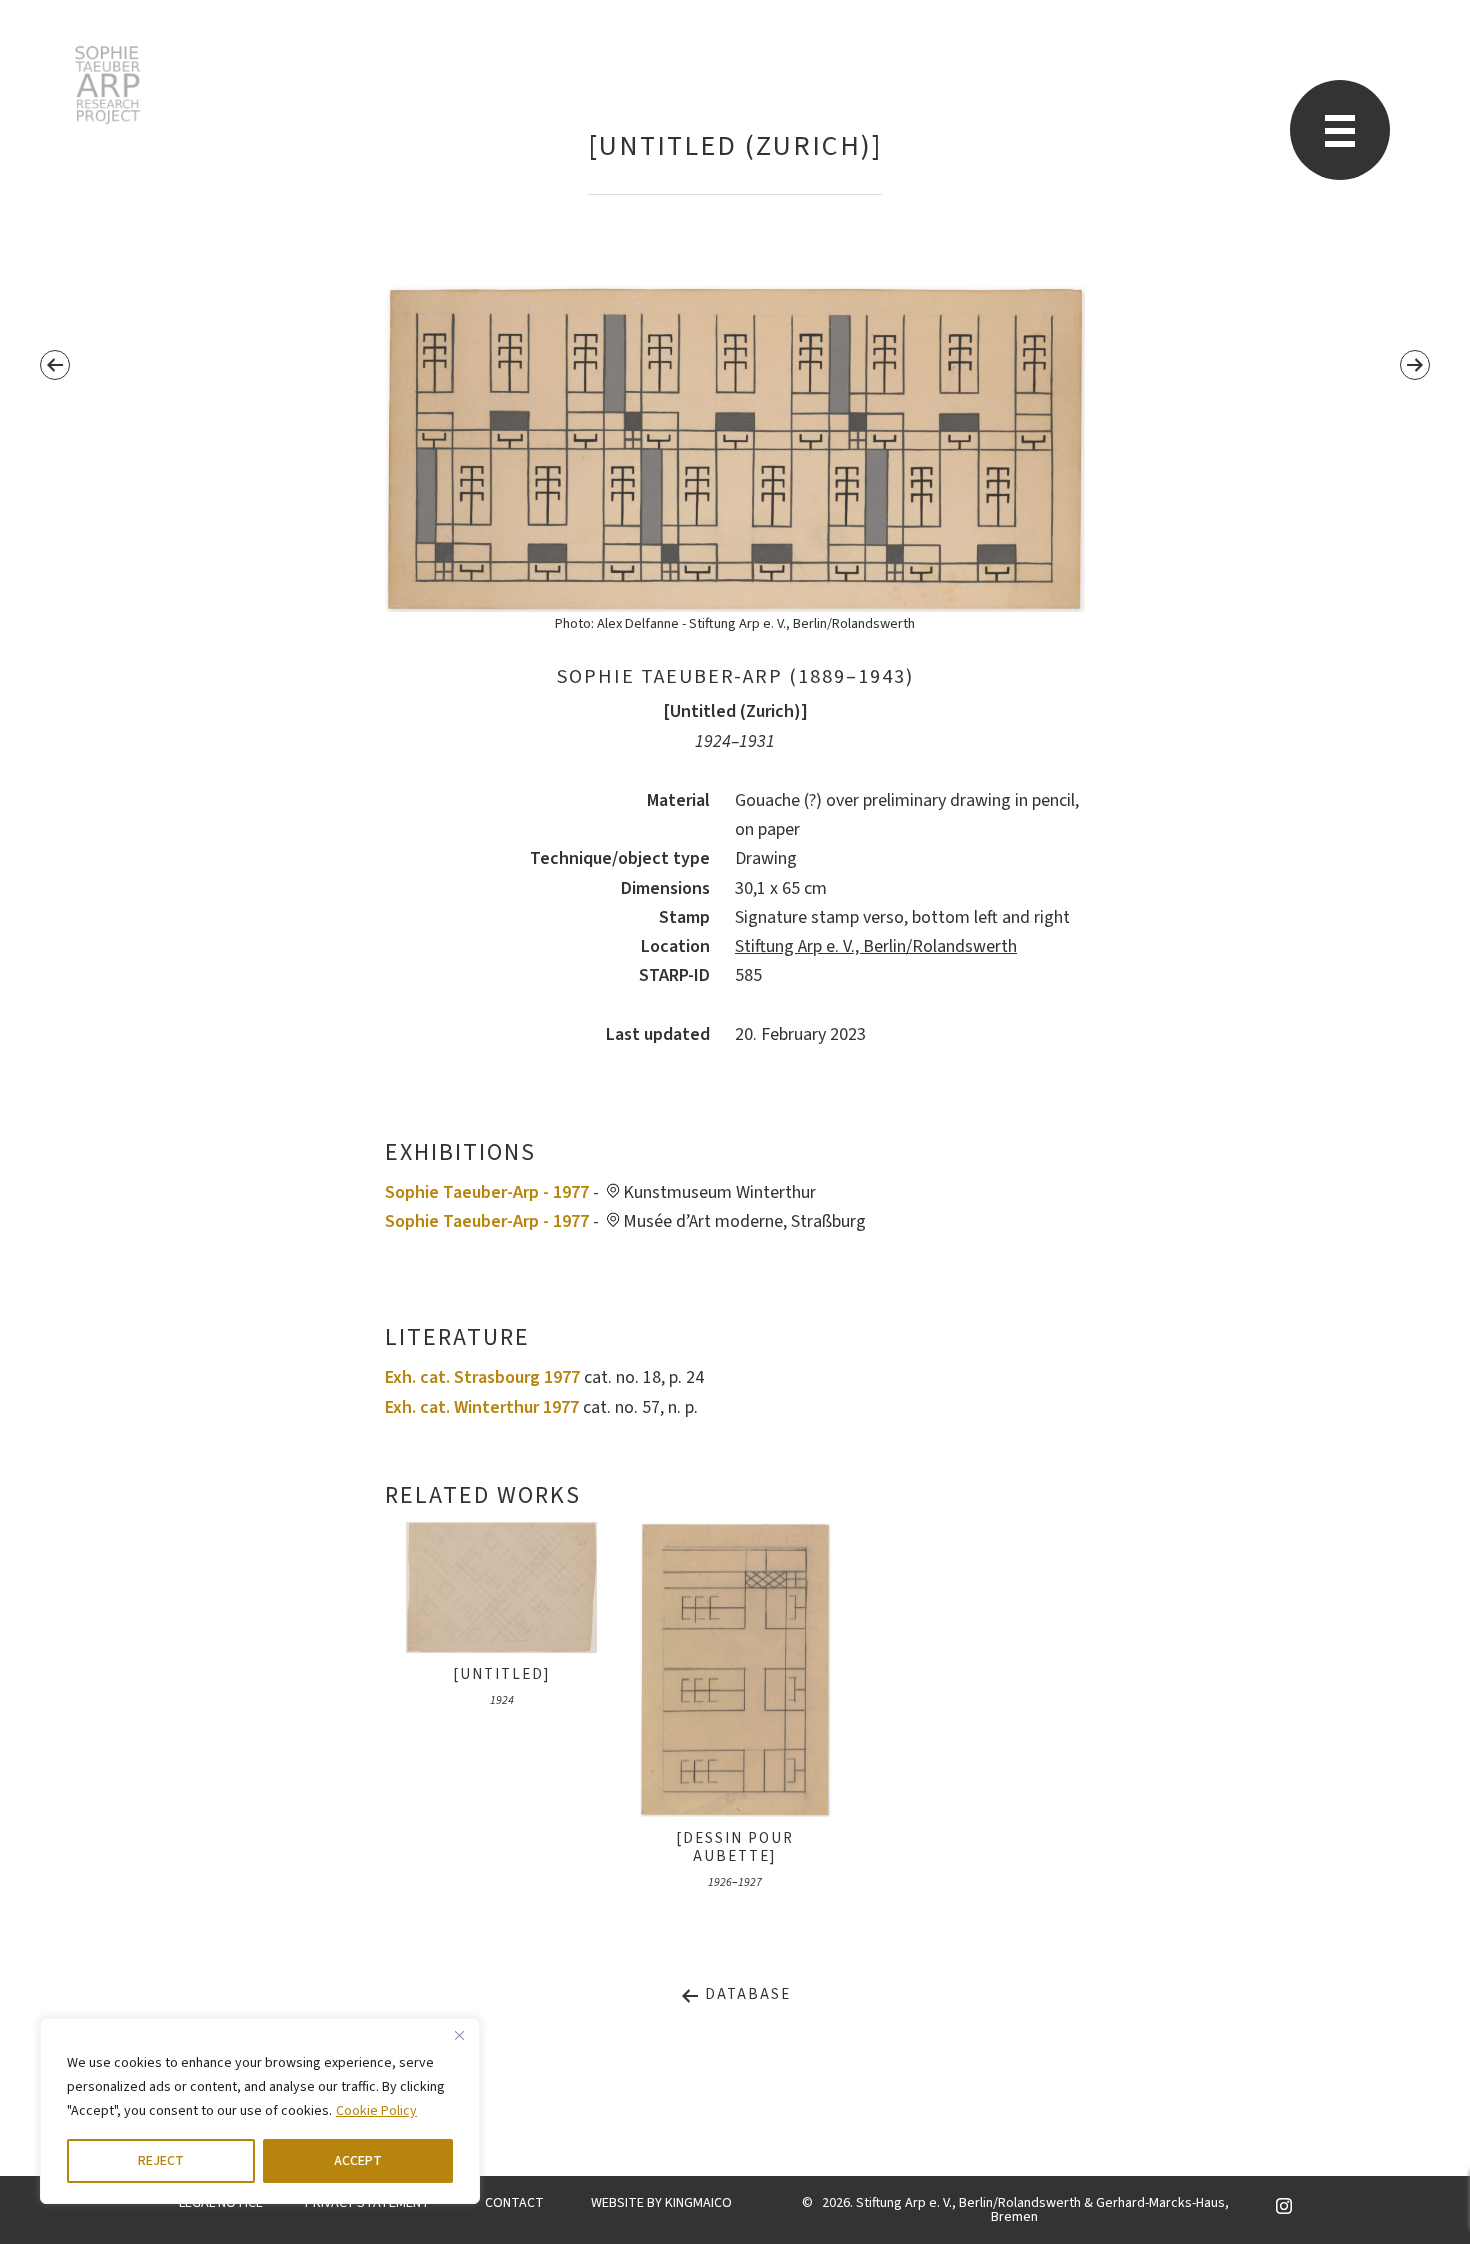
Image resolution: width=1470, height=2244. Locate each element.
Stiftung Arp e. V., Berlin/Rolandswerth (876, 946)
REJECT (161, 2161)
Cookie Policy (376, 2111)
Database (745, 1994)
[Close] (459, 2035)
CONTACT (514, 2203)
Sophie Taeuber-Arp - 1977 (487, 1192)
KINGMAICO (698, 2203)
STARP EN (107, 85)
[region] (260, 2111)
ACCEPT (358, 2161)
